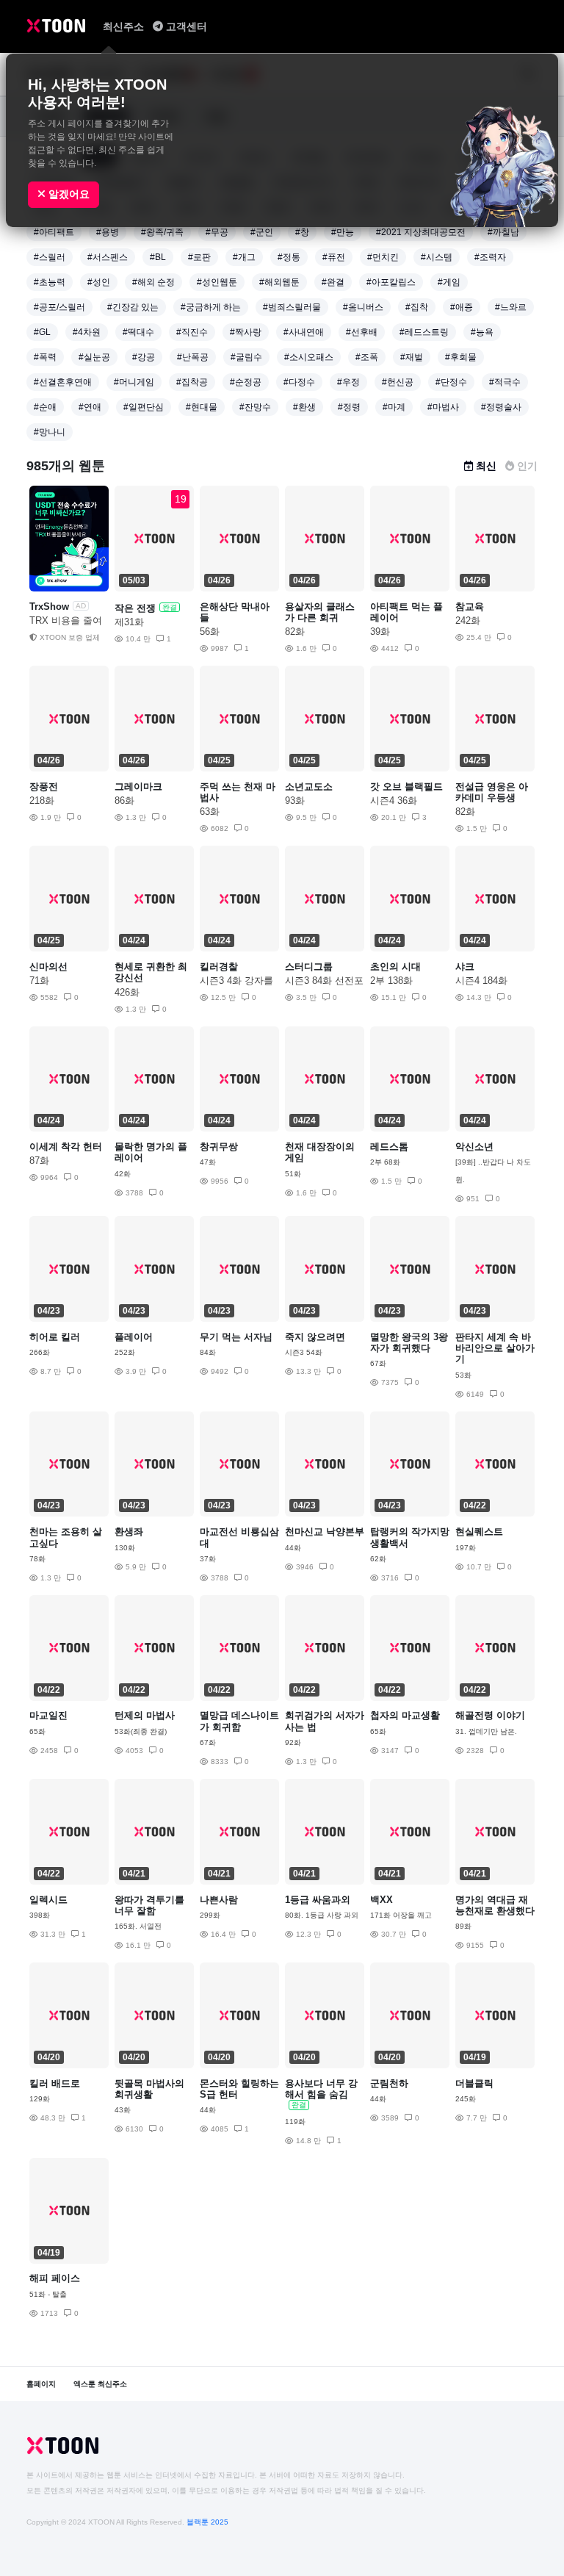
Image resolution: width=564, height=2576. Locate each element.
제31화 (129, 622)
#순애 (45, 407)
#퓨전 (334, 257)
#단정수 (451, 382)
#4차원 (87, 332)
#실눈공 (94, 357)
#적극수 (505, 382)
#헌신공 (398, 382)
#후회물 (461, 357)
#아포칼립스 (391, 282)
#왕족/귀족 (162, 232)
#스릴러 (50, 257)
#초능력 (50, 282)
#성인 (99, 282)
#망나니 (50, 432)
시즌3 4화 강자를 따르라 (236, 981)
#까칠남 (503, 232)
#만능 (343, 232)
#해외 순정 (153, 282)
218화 (42, 800)
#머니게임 (134, 382)
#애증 (462, 307)
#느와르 (511, 307)
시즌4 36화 (394, 800)
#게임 (449, 282)
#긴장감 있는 (133, 307)
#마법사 (443, 407)
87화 (39, 1161)
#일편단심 (144, 407)
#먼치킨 (383, 257)
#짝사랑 (246, 332)
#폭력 (45, 357)
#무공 (217, 232)
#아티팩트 (54, 232)
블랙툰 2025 (207, 2522)
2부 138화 (391, 981)
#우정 (348, 382)
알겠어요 (68, 194)
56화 (210, 632)
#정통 (289, 257)
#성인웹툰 (217, 282)
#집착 (417, 307)
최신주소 (125, 26)
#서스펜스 (108, 257)
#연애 (90, 407)
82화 (295, 632)
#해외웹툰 (279, 282)
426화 (127, 992)
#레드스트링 (424, 332)
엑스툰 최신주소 (100, 2384)
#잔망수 (255, 407)
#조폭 (367, 357)
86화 (124, 800)
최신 (486, 466)
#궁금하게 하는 (211, 307)
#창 (302, 232)
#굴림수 (246, 357)
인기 (527, 466)
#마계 (394, 407)
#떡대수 (138, 332)
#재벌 (412, 357)
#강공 (144, 357)
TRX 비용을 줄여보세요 (66, 621)
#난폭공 (193, 357)
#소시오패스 (309, 357)
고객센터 (187, 26)
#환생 (304, 407)
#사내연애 (304, 332)
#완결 (333, 282)
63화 (210, 812)
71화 (39, 981)
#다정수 (299, 382)
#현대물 (202, 407)
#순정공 (246, 382)
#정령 (349, 407)
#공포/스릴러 (59, 307)
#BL (158, 257)
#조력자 (490, 257)
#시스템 (437, 257)
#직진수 (192, 332)
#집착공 (192, 382)
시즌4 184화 (481, 981)
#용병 (108, 232)
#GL (42, 332)
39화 (380, 632)
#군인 (262, 232)
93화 (295, 800)
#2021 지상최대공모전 (421, 232)
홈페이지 (41, 2384)
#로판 (199, 257)
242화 (468, 620)
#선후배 (362, 332)
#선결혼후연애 (63, 382)
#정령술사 (501, 407)
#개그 (244, 257)
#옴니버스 (363, 307)
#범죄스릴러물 (292, 307)
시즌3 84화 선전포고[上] (324, 981)
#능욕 (482, 332)
